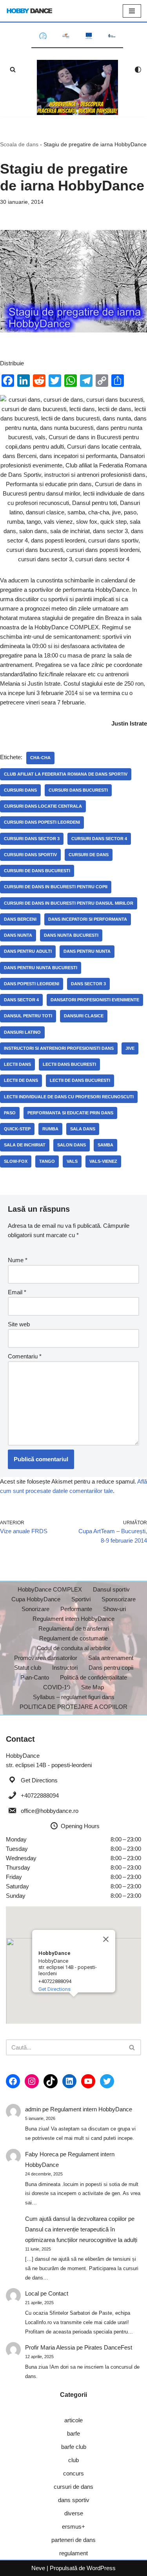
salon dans (72, 1145)
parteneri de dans (73, 2540)
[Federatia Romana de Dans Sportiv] (43, 36)
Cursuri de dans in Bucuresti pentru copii (56, 887)
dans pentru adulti (28, 951)
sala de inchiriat (25, 1145)
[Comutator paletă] (138, 70)
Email (17, 1292)
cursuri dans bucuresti (78, 790)
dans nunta (18, 935)
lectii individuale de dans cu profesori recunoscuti (69, 1097)
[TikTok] (51, 2081)
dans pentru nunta (87, 951)
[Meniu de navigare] (132, 11)
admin (33, 2109)
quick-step (17, 1129)
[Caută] (13, 69)
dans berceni (20, 919)
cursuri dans (20, 790)
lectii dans (17, 1064)
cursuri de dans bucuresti (37, 871)
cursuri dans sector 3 (32, 839)
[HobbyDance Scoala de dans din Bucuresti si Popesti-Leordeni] (29, 11)
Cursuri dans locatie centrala (43, 806)
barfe (73, 2433)
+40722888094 (40, 1795)
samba (105, 1145)
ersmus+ (73, 2527)
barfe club (74, 2447)
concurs (73, 2473)
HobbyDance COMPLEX (50, 1589)
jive (130, 1048)
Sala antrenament (111, 1658)
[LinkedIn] (69, 2081)
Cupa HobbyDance (36, 1599)
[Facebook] (13, 2081)
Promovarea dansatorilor (46, 1658)
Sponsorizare (119, 1599)
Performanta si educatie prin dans (70, 1113)
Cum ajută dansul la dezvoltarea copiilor (76, 2219)
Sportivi (81, 1599)
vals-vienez (103, 1161)
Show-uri (114, 1609)
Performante (76, 1609)
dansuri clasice (84, 1016)
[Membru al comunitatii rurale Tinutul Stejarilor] (112, 36)
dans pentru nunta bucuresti (41, 968)
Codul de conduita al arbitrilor (74, 1648)
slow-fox (16, 1161)
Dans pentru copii (111, 1668)
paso (10, 1113)
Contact (58, 2293)
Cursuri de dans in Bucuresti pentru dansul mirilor (69, 903)
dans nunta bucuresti (71, 935)
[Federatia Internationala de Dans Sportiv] (66, 36)
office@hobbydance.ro (50, 1811)
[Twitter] (107, 2081)
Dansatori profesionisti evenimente (95, 1000)
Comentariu (25, 1356)
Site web (19, 1324)
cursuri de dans (89, 855)
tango (47, 1161)
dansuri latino (22, 1032)
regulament (73, 2553)
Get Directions (39, 1780)
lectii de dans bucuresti (80, 1080)
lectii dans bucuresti (69, 1064)
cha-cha (40, 758)
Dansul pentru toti (28, 1016)
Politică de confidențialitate (93, 1677)
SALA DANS (83, 1129)
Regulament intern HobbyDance (73, 1619)
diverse (74, 2513)
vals (72, 1161)
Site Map (93, 1687)
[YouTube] (88, 2081)
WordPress (101, 2568)
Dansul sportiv (111, 1589)
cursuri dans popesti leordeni (42, 822)
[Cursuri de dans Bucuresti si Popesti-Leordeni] (77, 87)
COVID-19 (57, 1687)
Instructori (65, 1668)
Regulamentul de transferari (74, 1628)
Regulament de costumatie (73, 1638)
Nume (18, 1260)
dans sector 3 (88, 984)
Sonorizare (35, 1609)
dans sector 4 (21, 1000)
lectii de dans (21, 1080)
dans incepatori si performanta (88, 919)
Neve (38, 2568)
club (73, 2460)
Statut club (28, 1668)
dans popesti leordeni (32, 984)
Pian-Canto (35, 1677)
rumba (50, 1129)
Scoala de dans (19, 144)
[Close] (106, 1939)
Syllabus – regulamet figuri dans (74, 1697)
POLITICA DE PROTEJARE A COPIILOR (73, 1707)
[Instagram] (32, 2081)
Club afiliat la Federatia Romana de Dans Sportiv (66, 774)
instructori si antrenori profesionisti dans (59, 1048)
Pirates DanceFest (108, 2347)
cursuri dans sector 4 (99, 839)
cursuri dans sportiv (30, 855)
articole (73, 2420)
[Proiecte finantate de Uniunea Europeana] (89, 36)
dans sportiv (74, 2500)
